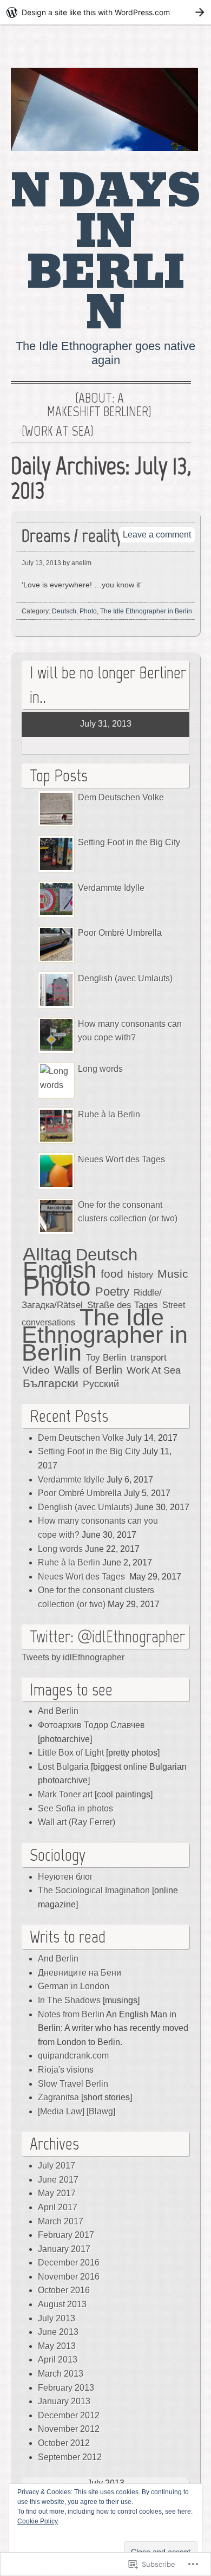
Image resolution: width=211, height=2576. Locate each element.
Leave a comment (157, 535)
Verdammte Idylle (111, 888)
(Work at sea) (58, 431)
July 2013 (57, 2318)
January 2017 (64, 2249)
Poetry (112, 1292)
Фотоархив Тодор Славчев (91, 1725)
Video (36, 1370)
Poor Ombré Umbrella (120, 933)
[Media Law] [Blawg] (77, 2111)
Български (51, 1383)
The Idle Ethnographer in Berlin (146, 611)
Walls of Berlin (88, 1370)
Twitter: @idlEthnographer (107, 1636)
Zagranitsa (58, 2097)
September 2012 (70, 2457)
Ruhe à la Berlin (109, 1114)
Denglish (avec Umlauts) (125, 978)
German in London (74, 1986)
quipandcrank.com (73, 2056)
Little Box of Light (71, 1753)
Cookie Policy (38, 2521)
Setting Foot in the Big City (129, 842)
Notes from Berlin (71, 2014)
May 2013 (57, 2346)
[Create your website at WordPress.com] (105, 12)
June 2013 (58, 2332)
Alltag (47, 1254)
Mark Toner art (65, 1794)
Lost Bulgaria (63, 1767)
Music (173, 1274)
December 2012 (69, 2415)
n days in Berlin (105, 252)
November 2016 (69, 2277)
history (140, 1274)
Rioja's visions (66, 2070)
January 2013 (64, 2401)
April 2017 (58, 2207)
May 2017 (57, 2193)
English (60, 1270)
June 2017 (58, 2180)
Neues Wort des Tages (123, 1159)
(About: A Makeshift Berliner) (99, 405)
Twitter (180, 49)
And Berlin (58, 1711)
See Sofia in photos (75, 1808)
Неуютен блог (65, 1877)
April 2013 (58, 2360)
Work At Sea (154, 1370)
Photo (88, 611)
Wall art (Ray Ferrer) (77, 1822)
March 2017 (61, 2221)
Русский (101, 1384)
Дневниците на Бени (80, 1973)
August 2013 (62, 2304)
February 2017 (66, 2235)
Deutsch (64, 611)
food (112, 1274)
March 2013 (61, 2374)
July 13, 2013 (41, 563)
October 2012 (64, 2443)
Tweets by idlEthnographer (73, 1657)
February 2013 (66, 2388)
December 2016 (69, 2263)
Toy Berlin (106, 1358)
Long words (100, 1069)
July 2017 (57, 2166)
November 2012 (69, 2429)
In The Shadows (69, 2000)
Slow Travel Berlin (73, 2084)
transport (149, 1358)
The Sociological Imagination (94, 1890)
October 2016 (64, 2290)
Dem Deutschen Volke (121, 797)
